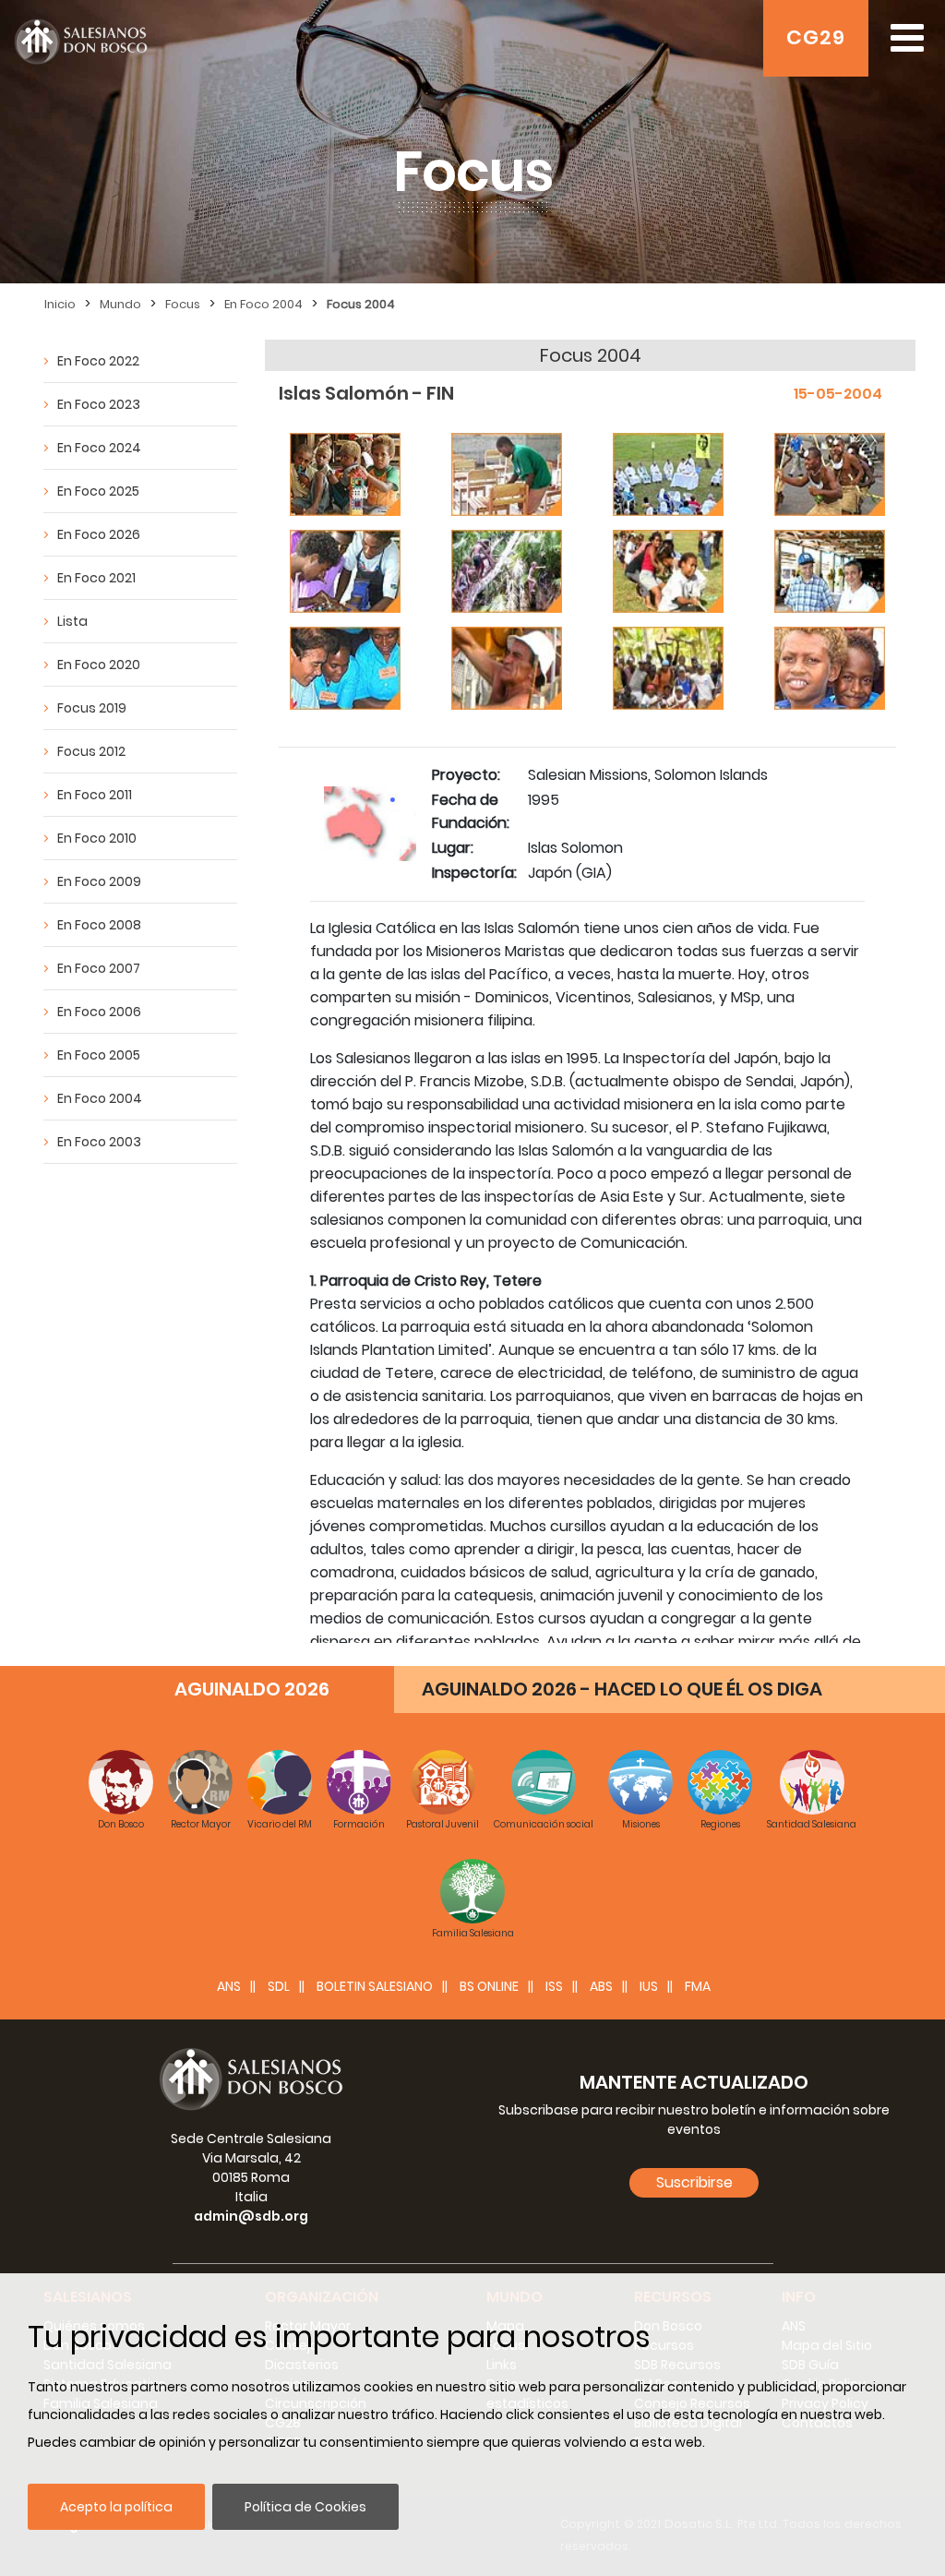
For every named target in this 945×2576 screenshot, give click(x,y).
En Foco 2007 (99, 968)
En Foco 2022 (98, 361)
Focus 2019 (92, 708)
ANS (229, 1986)
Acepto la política (116, 2507)
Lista (72, 621)
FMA (698, 1986)
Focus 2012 (91, 751)
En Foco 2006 (99, 1012)
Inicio (60, 304)
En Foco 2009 (99, 881)
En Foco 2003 (99, 1142)
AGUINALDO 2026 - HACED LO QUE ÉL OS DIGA (622, 1689)
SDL (279, 1986)
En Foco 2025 (98, 491)
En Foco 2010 (97, 838)
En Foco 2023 (99, 404)
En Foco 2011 (95, 795)
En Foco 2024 (99, 448)
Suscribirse (694, 2182)
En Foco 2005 (99, 1055)
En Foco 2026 (99, 534)
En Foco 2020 (99, 665)
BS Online (489, 1986)
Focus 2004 (361, 304)
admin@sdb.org (251, 2216)
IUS (649, 1986)
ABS (601, 1986)
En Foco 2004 (263, 304)
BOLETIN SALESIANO (375, 1986)
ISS (554, 1986)
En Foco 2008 (99, 925)
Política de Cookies (305, 2507)
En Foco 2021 (96, 578)
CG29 (816, 37)
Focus (183, 304)
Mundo (120, 304)
